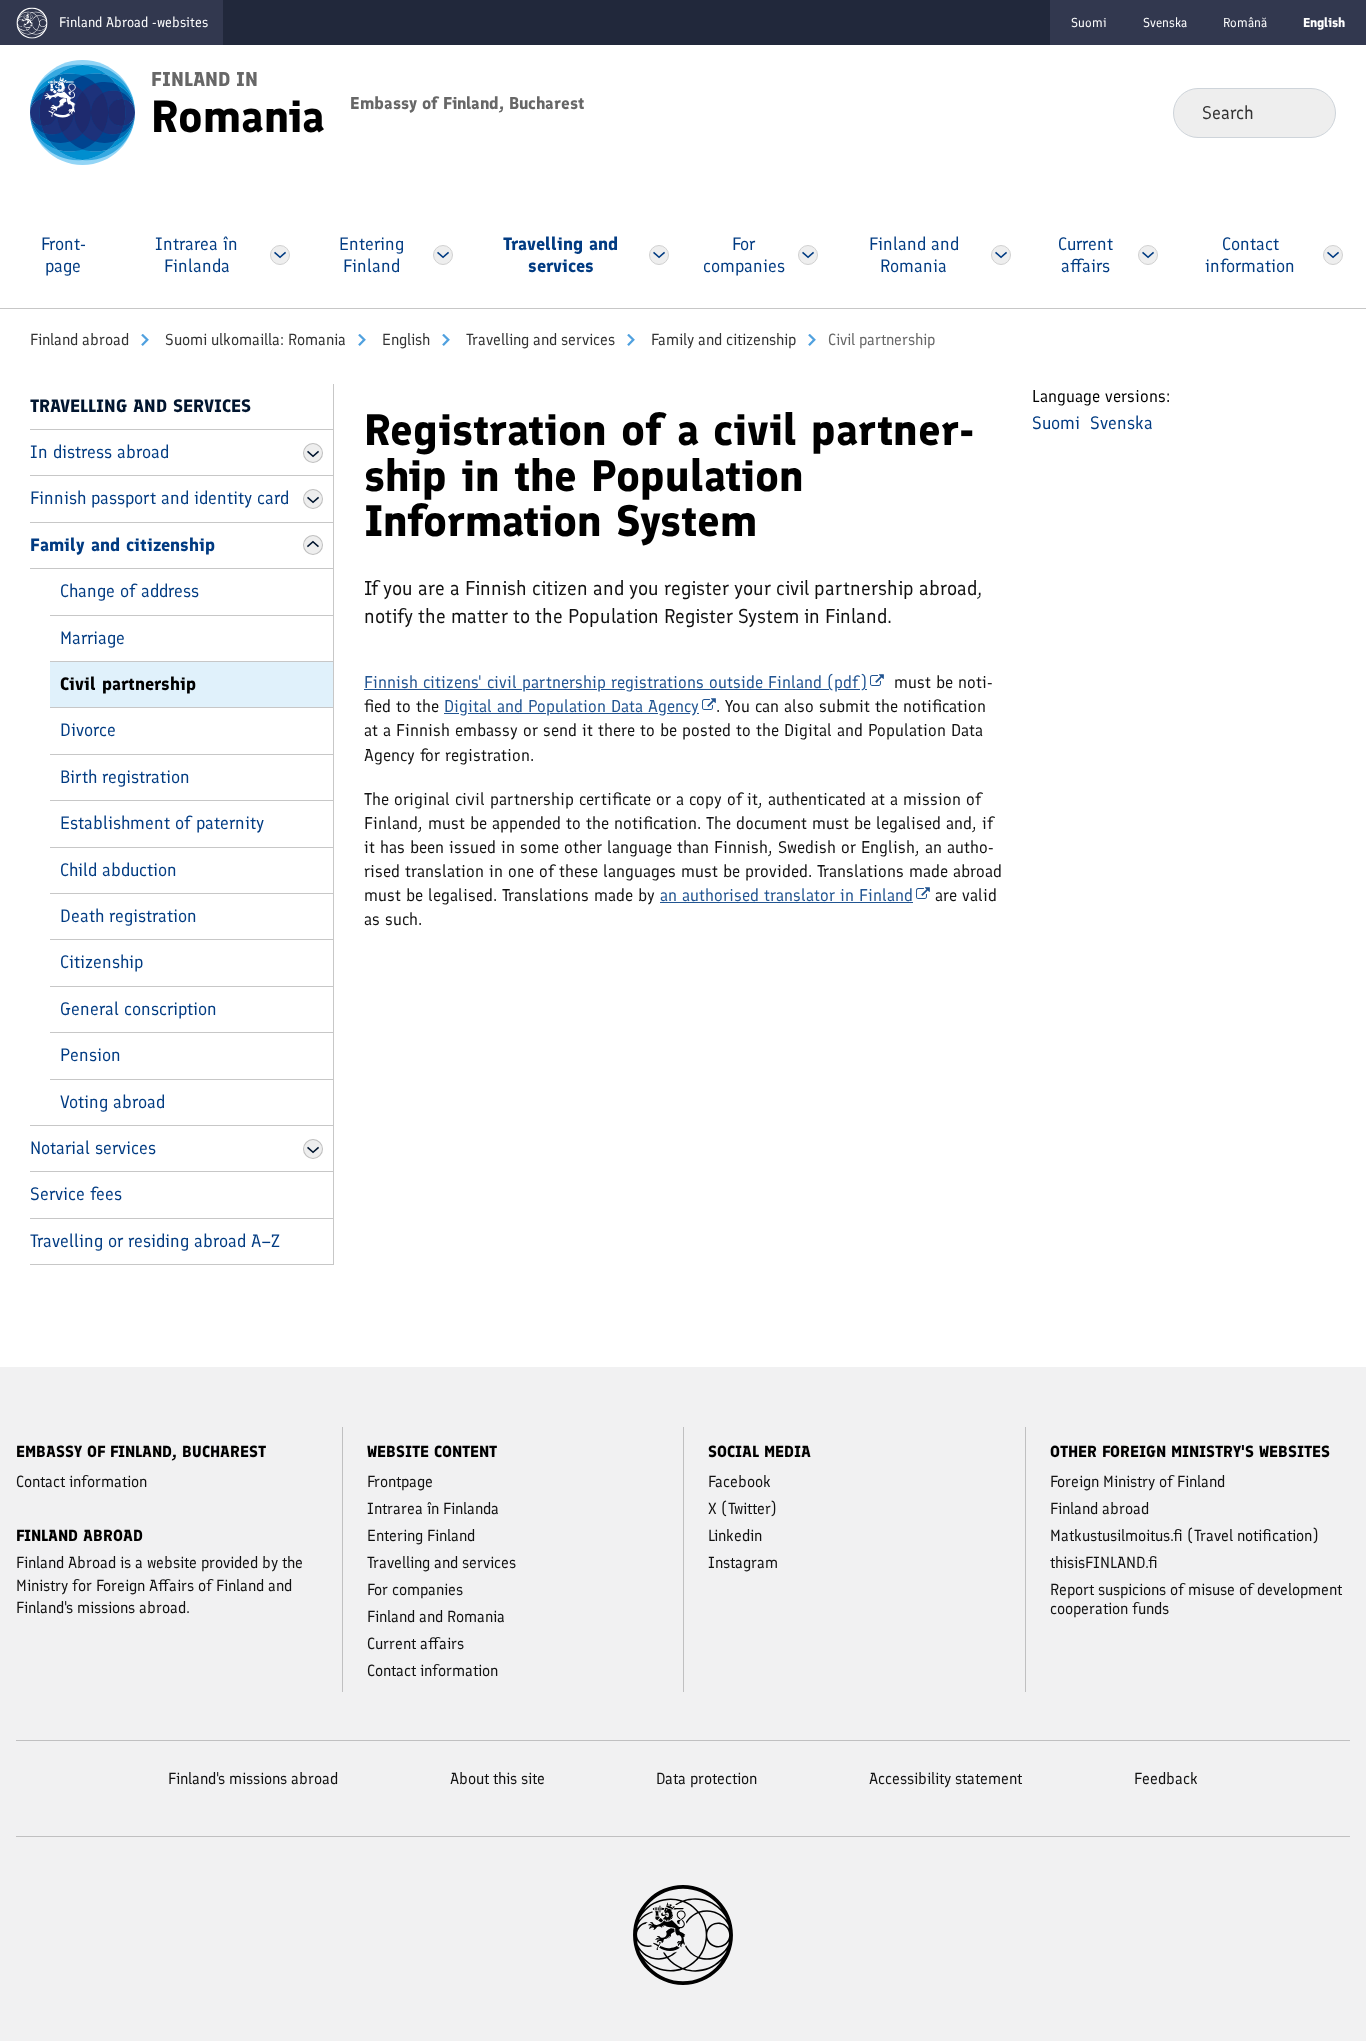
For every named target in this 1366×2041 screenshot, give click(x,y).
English (404, 339)
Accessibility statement (945, 1778)
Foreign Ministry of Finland (1137, 1481)
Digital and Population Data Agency (571, 706)
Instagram (743, 1562)
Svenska (1165, 22)
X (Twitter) (742, 1508)
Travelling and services (538, 339)
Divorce (88, 730)
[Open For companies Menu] (807, 255)
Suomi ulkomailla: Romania (253, 339)
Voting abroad (112, 1102)
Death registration (128, 916)
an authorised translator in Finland (786, 895)
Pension (90, 1055)
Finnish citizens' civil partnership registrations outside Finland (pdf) (615, 682)
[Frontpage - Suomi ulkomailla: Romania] (82, 111)
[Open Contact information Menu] (1333, 255)
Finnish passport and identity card (159, 498)
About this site (497, 1778)
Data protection (706, 1778)
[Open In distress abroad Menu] (313, 453)
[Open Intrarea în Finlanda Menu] (280, 255)
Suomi (1089, 22)
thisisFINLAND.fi (1104, 1562)
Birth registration (125, 777)
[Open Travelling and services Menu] (659, 255)
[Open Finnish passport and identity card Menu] (313, 499)
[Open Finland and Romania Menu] (1001, 255)
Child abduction (118, 870)
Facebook (739, 1481)
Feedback (1166, 1778)
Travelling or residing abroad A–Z (155, 1241)
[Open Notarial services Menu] (313, 1149)
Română (1245, 22)
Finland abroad (79, 339)
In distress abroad (99, 452)
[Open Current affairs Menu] (1148, 255)
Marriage (92, 638)
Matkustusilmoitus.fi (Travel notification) (1184, 1535)
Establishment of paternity (162, 823)
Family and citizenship (721, 339)
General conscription (138, 1009)
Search (1304, 112)
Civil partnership (128, 684)
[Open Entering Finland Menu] (443, 255)
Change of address (129, 591)
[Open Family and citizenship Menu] (313, 545)
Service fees (76, 1194)
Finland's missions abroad (253, 1778)
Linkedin (735, 1535)
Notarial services (93, 1148)
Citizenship (101, 962)
